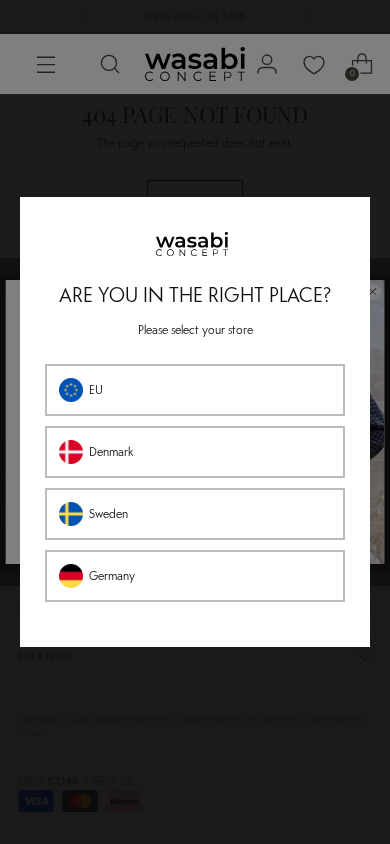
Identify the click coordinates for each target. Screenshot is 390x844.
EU (96, 390)
